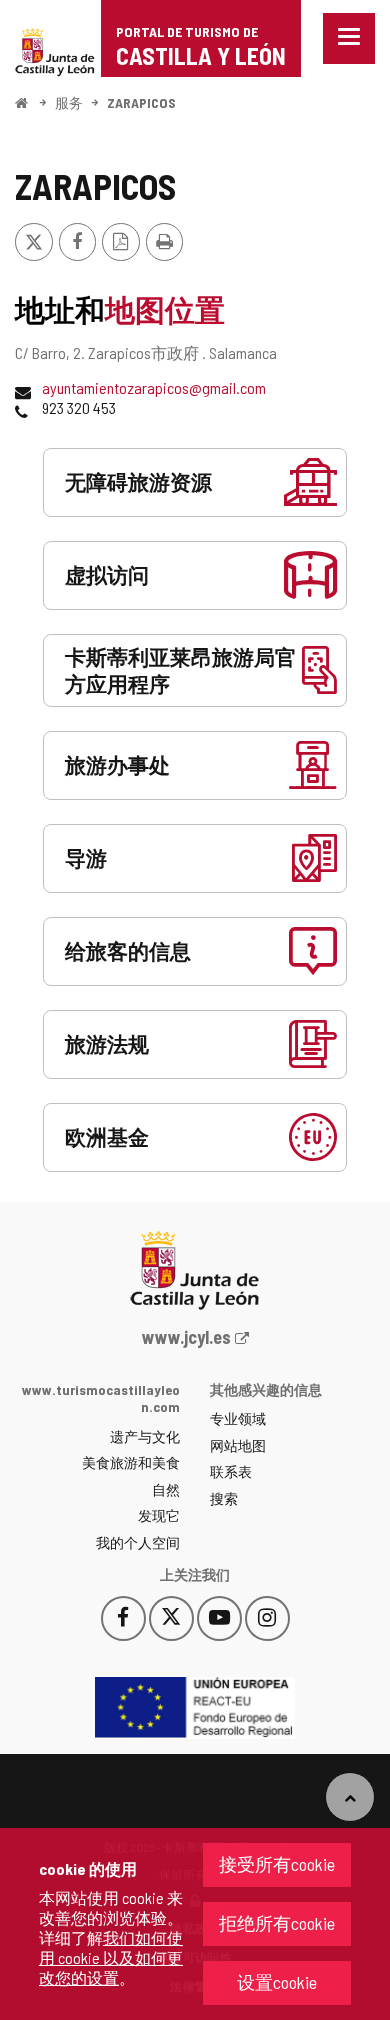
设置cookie (277, 1982)
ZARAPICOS (141, 102)
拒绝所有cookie (277, 1923)
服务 (69, 102)
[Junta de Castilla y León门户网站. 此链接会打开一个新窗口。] (55, 49)
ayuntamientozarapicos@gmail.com (154, 387)
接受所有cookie (277, 1864)
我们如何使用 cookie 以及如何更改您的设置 (111, 1957)
